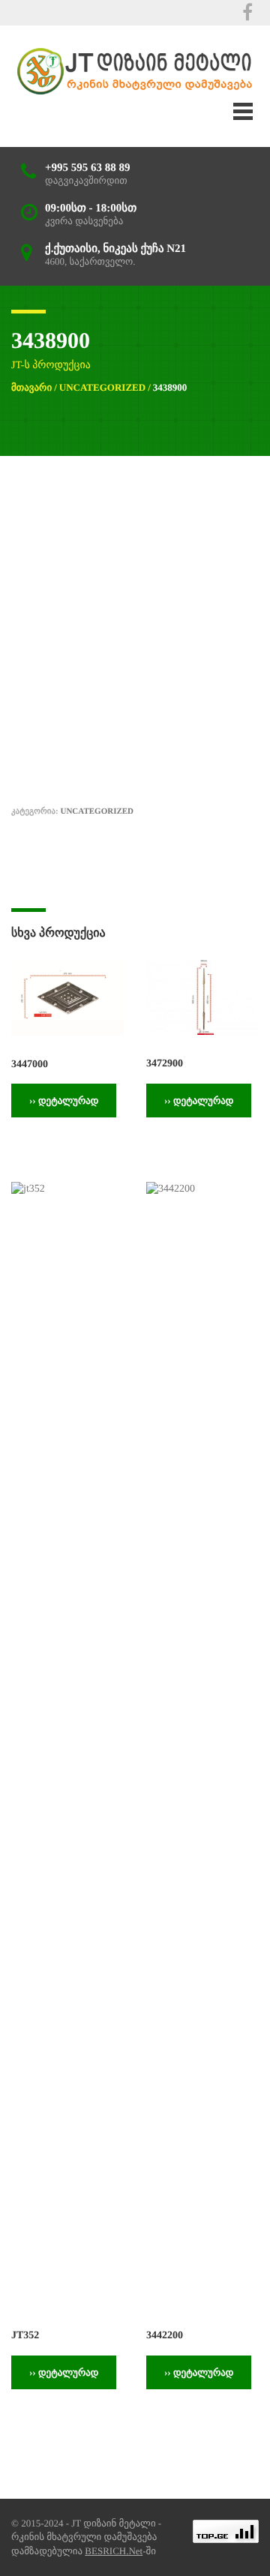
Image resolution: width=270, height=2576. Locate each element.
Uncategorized (102, 387)
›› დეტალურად (64, 1101)
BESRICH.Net (114, 2551)
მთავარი (31, 387)
